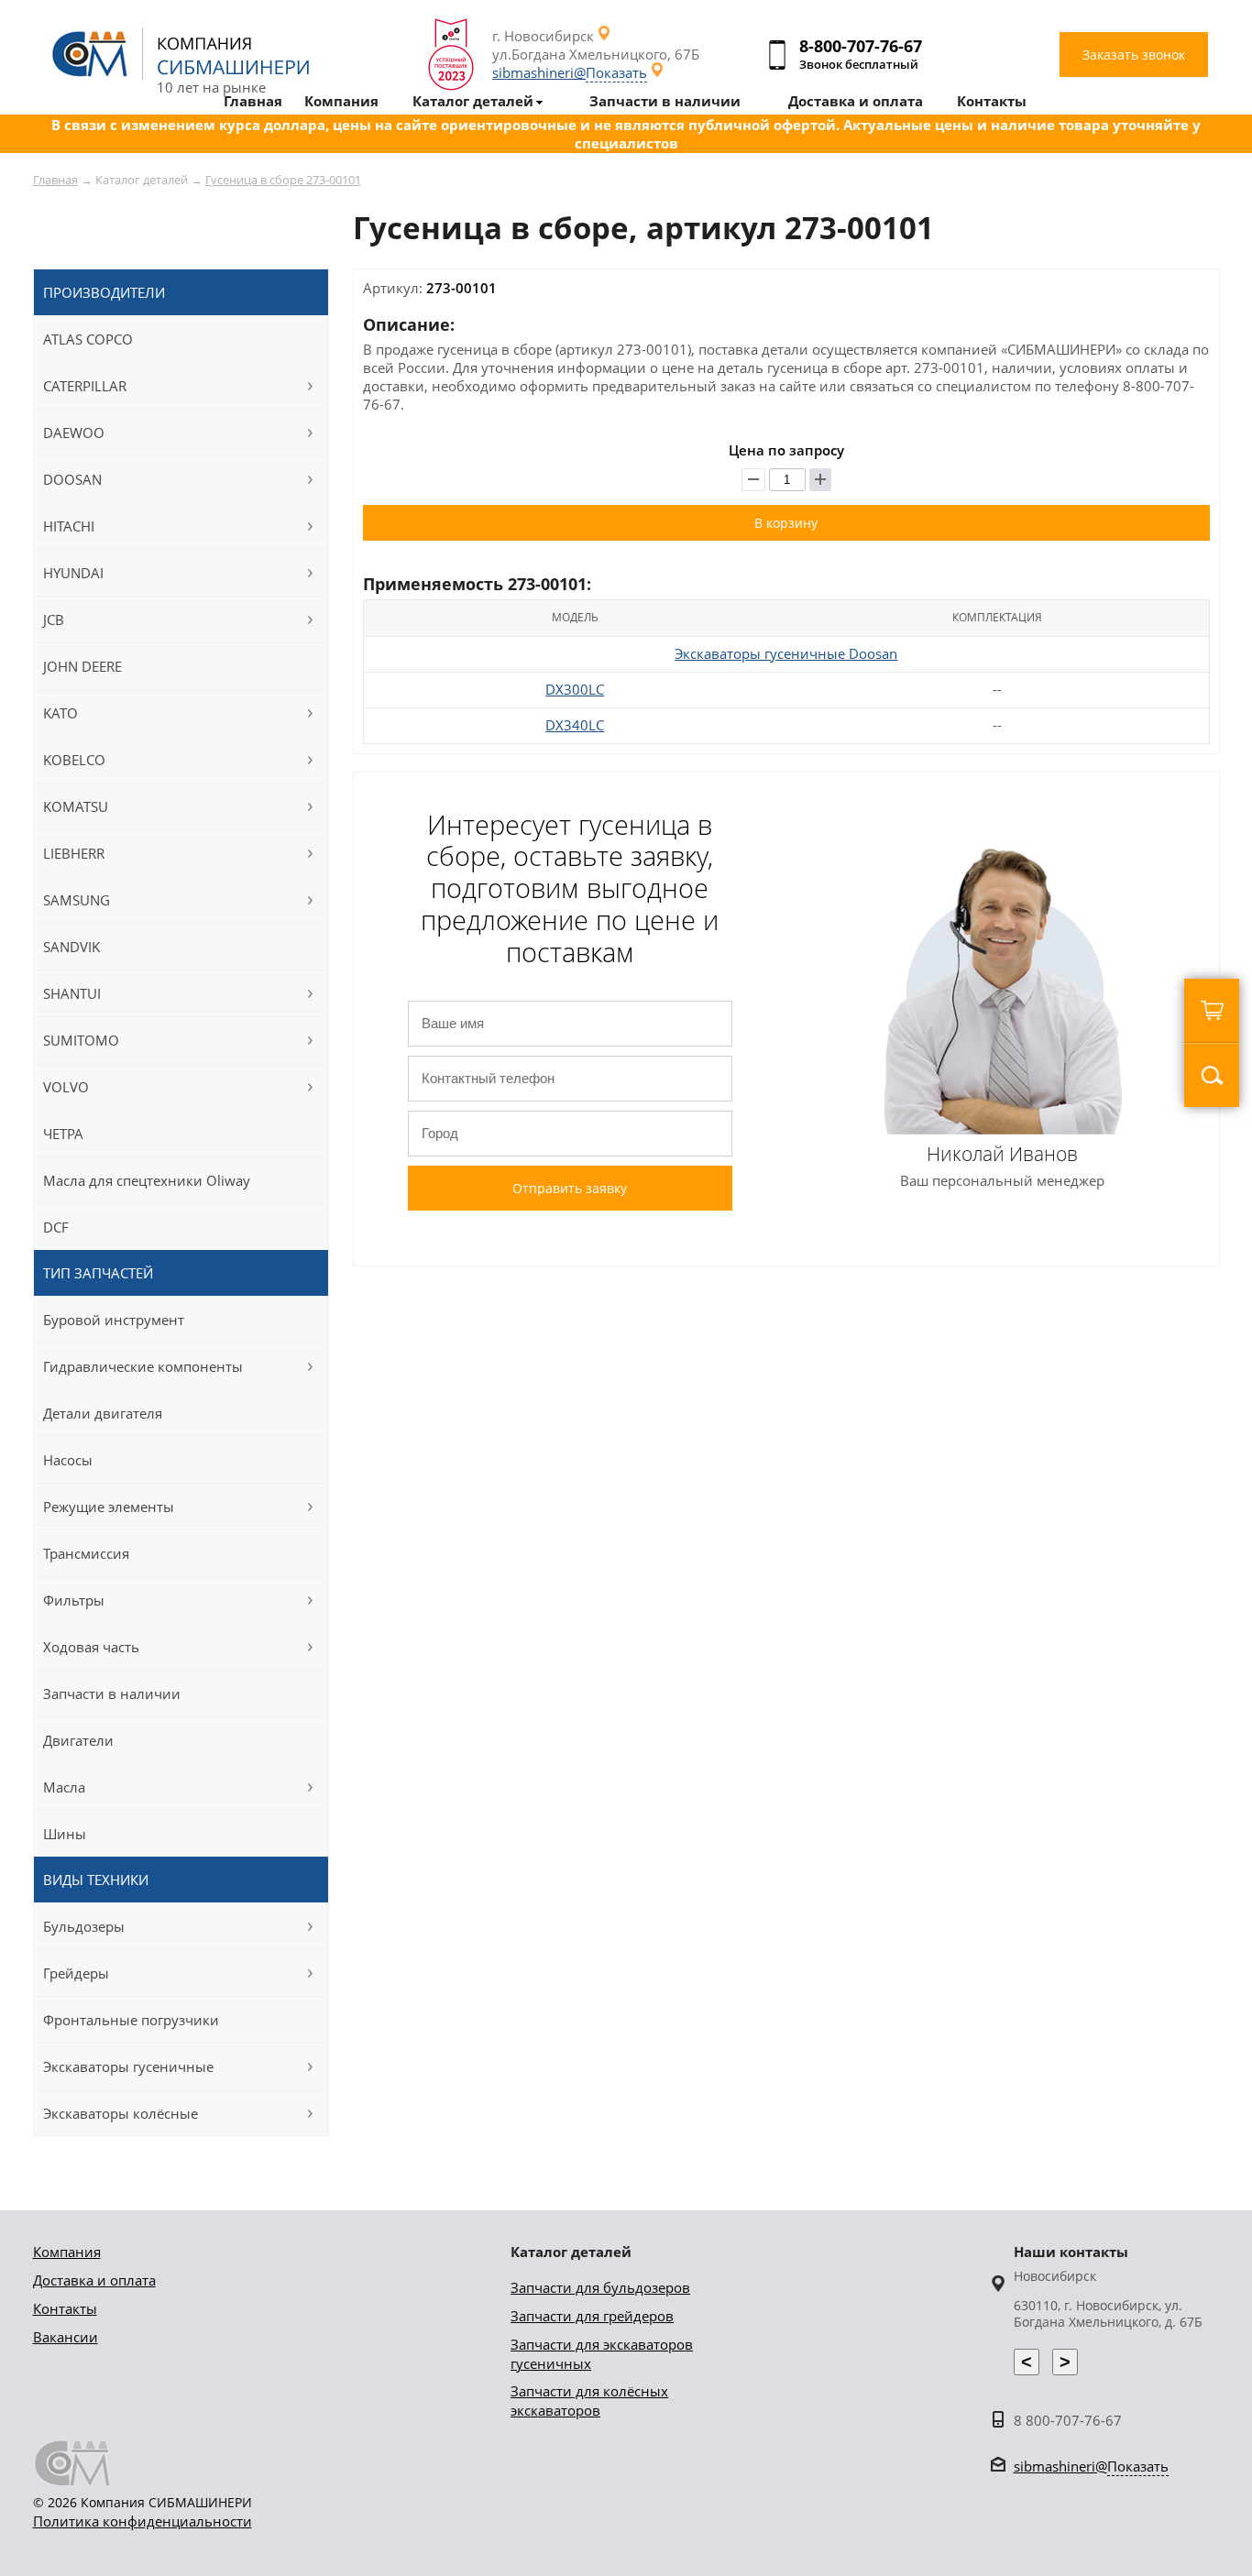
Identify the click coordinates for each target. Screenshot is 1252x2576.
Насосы (68, 1460)
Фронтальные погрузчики (131, 2020)
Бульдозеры (84, 1926)
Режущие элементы (109, 1507)
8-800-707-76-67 (861, 46)
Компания (67, 2252)
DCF (56, 1227)
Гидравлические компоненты (143, 1366)
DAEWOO (74, 433)
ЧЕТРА (63, 1134)
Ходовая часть (91, 1647)
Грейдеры (76, 1973)
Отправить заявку (570, 1188)
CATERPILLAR (85, 386)
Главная (55, 180)
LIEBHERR (74, 853)
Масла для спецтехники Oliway (147, 1180)
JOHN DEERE (82, 666)
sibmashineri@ (570, 72)
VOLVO (66, 1087)
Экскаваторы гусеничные (128, 2066)
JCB (54, 619)
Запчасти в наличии (112, 1694)
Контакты (65, 2308)
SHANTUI (72, 993)
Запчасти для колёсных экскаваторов (589, 2401)
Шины (65, 1834)
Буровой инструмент (114, 1320)
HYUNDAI (73, 573)
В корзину (786, 523)
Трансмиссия (86, 1553)
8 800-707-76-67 (1068, 2420)
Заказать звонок (1134, 55)
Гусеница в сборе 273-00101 (283, 180)
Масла (64, 1787)
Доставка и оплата (94, 2280)
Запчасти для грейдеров (592, 2316)
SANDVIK (71, 947)
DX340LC (575, 725)
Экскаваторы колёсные (121, 2113)
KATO (60, 713)
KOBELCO (74, 760)
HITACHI (69, 526)
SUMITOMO (81, 1040)
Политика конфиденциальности (143, 2521)
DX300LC (575, 689)
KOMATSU (76, 806)
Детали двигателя (103, 1413)
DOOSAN (72, 479)
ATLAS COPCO (88, 339)
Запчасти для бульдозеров (600, 2287)
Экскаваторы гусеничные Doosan (786, 653)
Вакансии (66, 2337)
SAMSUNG (77, 900)
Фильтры (74, 1600)
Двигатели (78, 1740)
